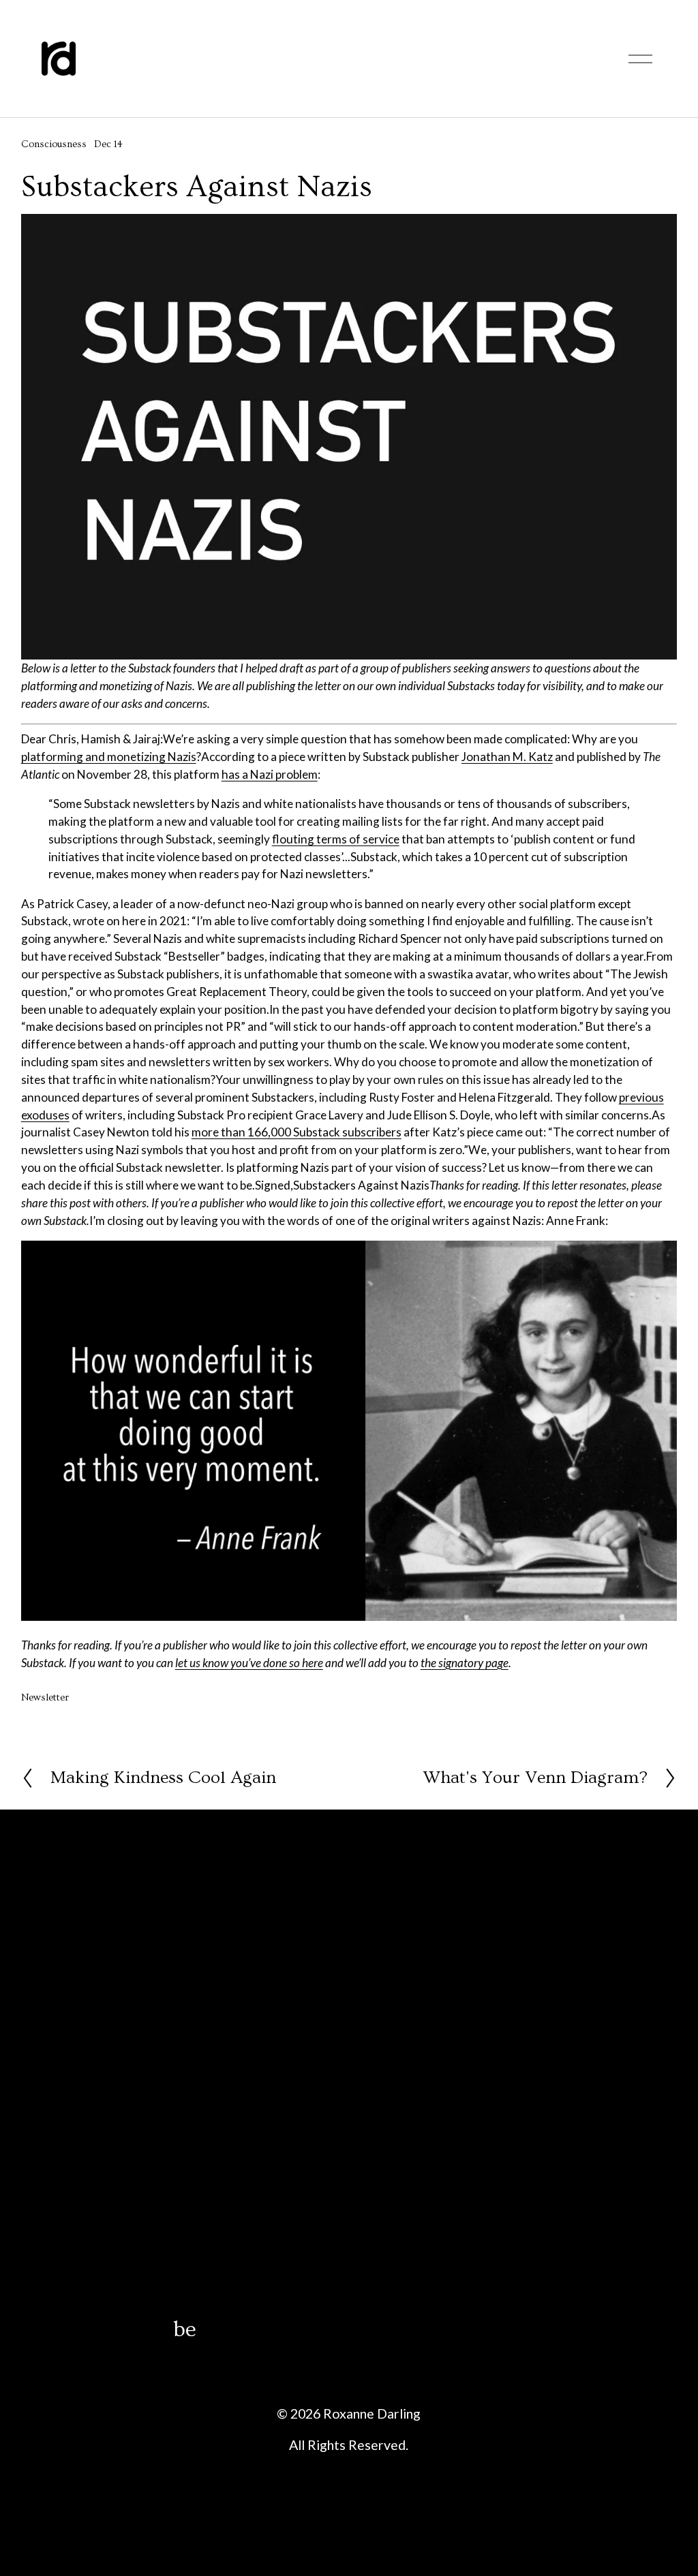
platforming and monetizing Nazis (109, 757)
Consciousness (54, 144)
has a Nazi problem (270, 774)
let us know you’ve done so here (249, 1663)
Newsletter (45, 1698)
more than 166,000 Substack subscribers (297, 1132)
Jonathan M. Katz (507, 757)
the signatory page (465, 1663)
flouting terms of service (336, 839)
